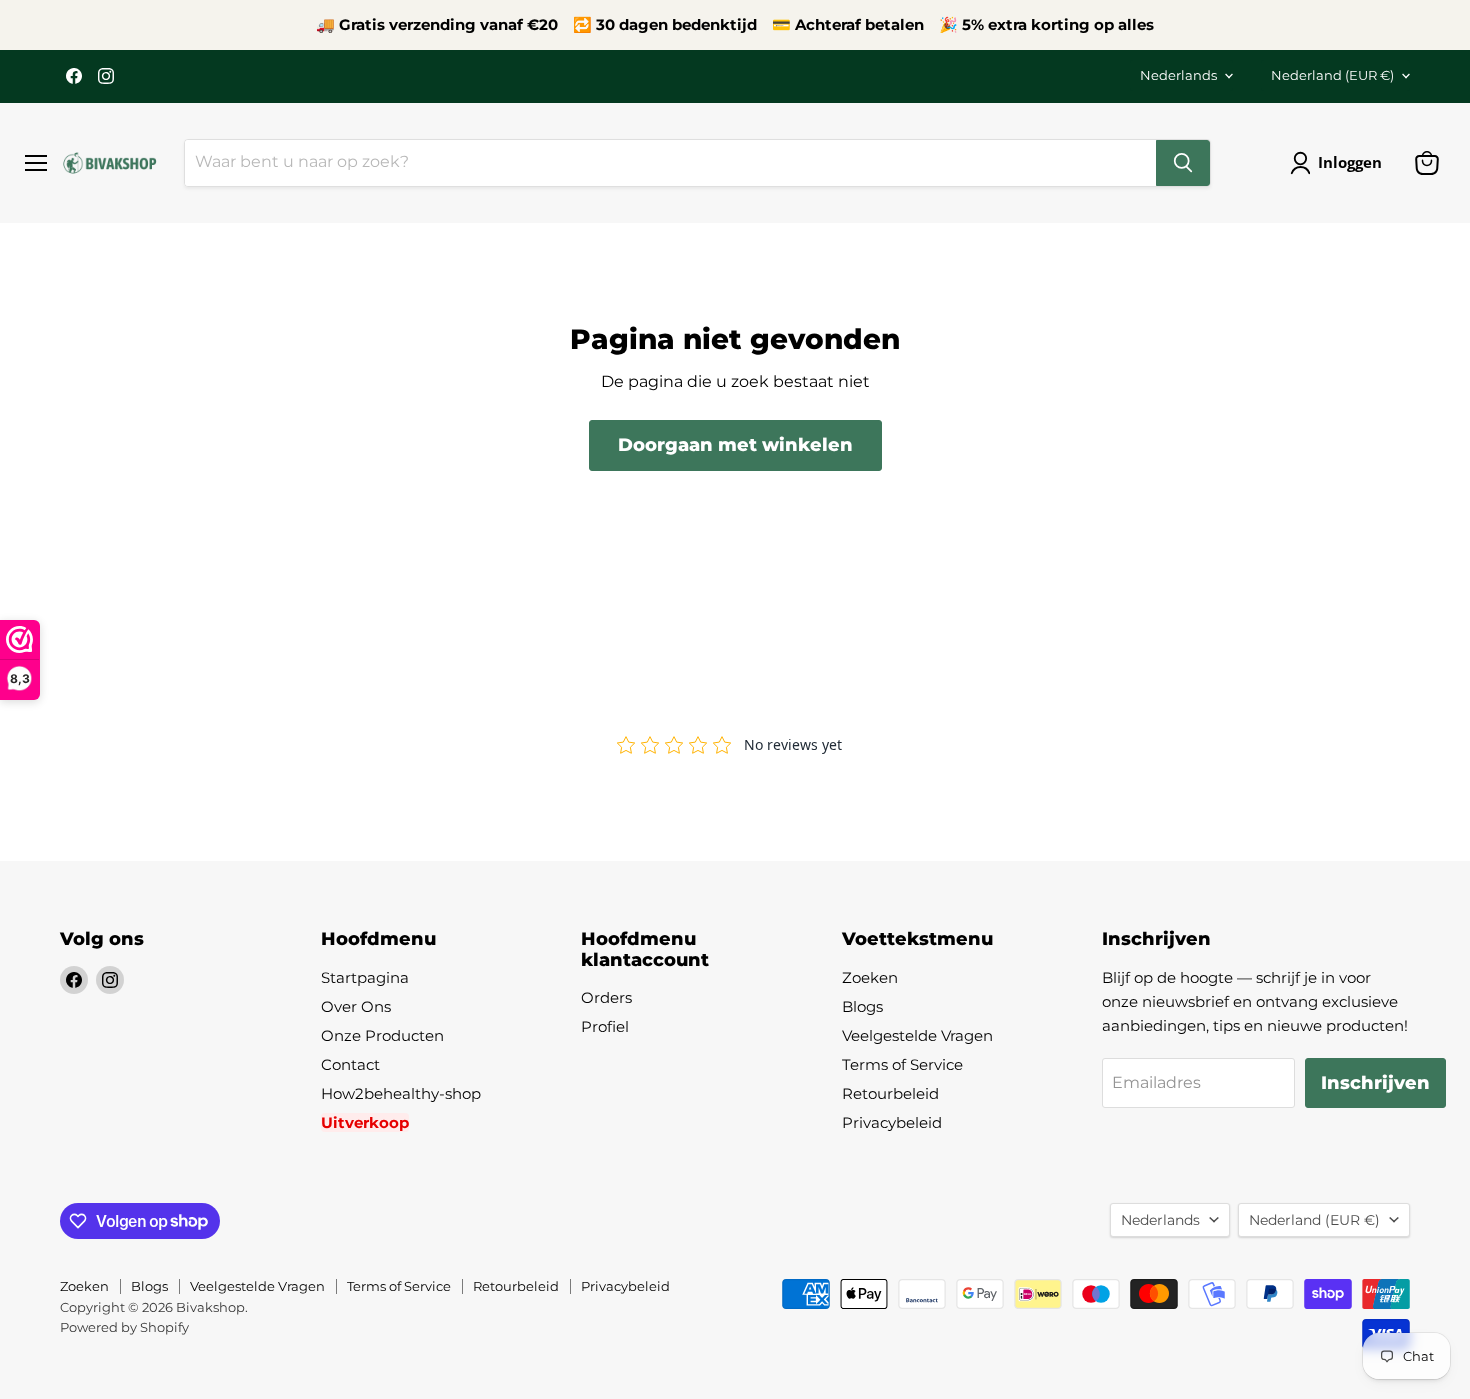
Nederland (1332, 75)
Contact (350, 1064)
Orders (606, 997)
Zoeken (870, 977)
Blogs (862, 1006)
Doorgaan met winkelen (735, 445)
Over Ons (356, 1006)
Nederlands (1178, 75)
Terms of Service (902, 1064)
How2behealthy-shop (401, 1093)
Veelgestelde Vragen (917, 1035)
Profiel (605, 1026)
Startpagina (365, 977)
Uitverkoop (365, 1122)
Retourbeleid (890, 1093)
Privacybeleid (892, 1122)
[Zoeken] (1183, 163)
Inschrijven (1375, 1083)
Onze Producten (382, 1035)
